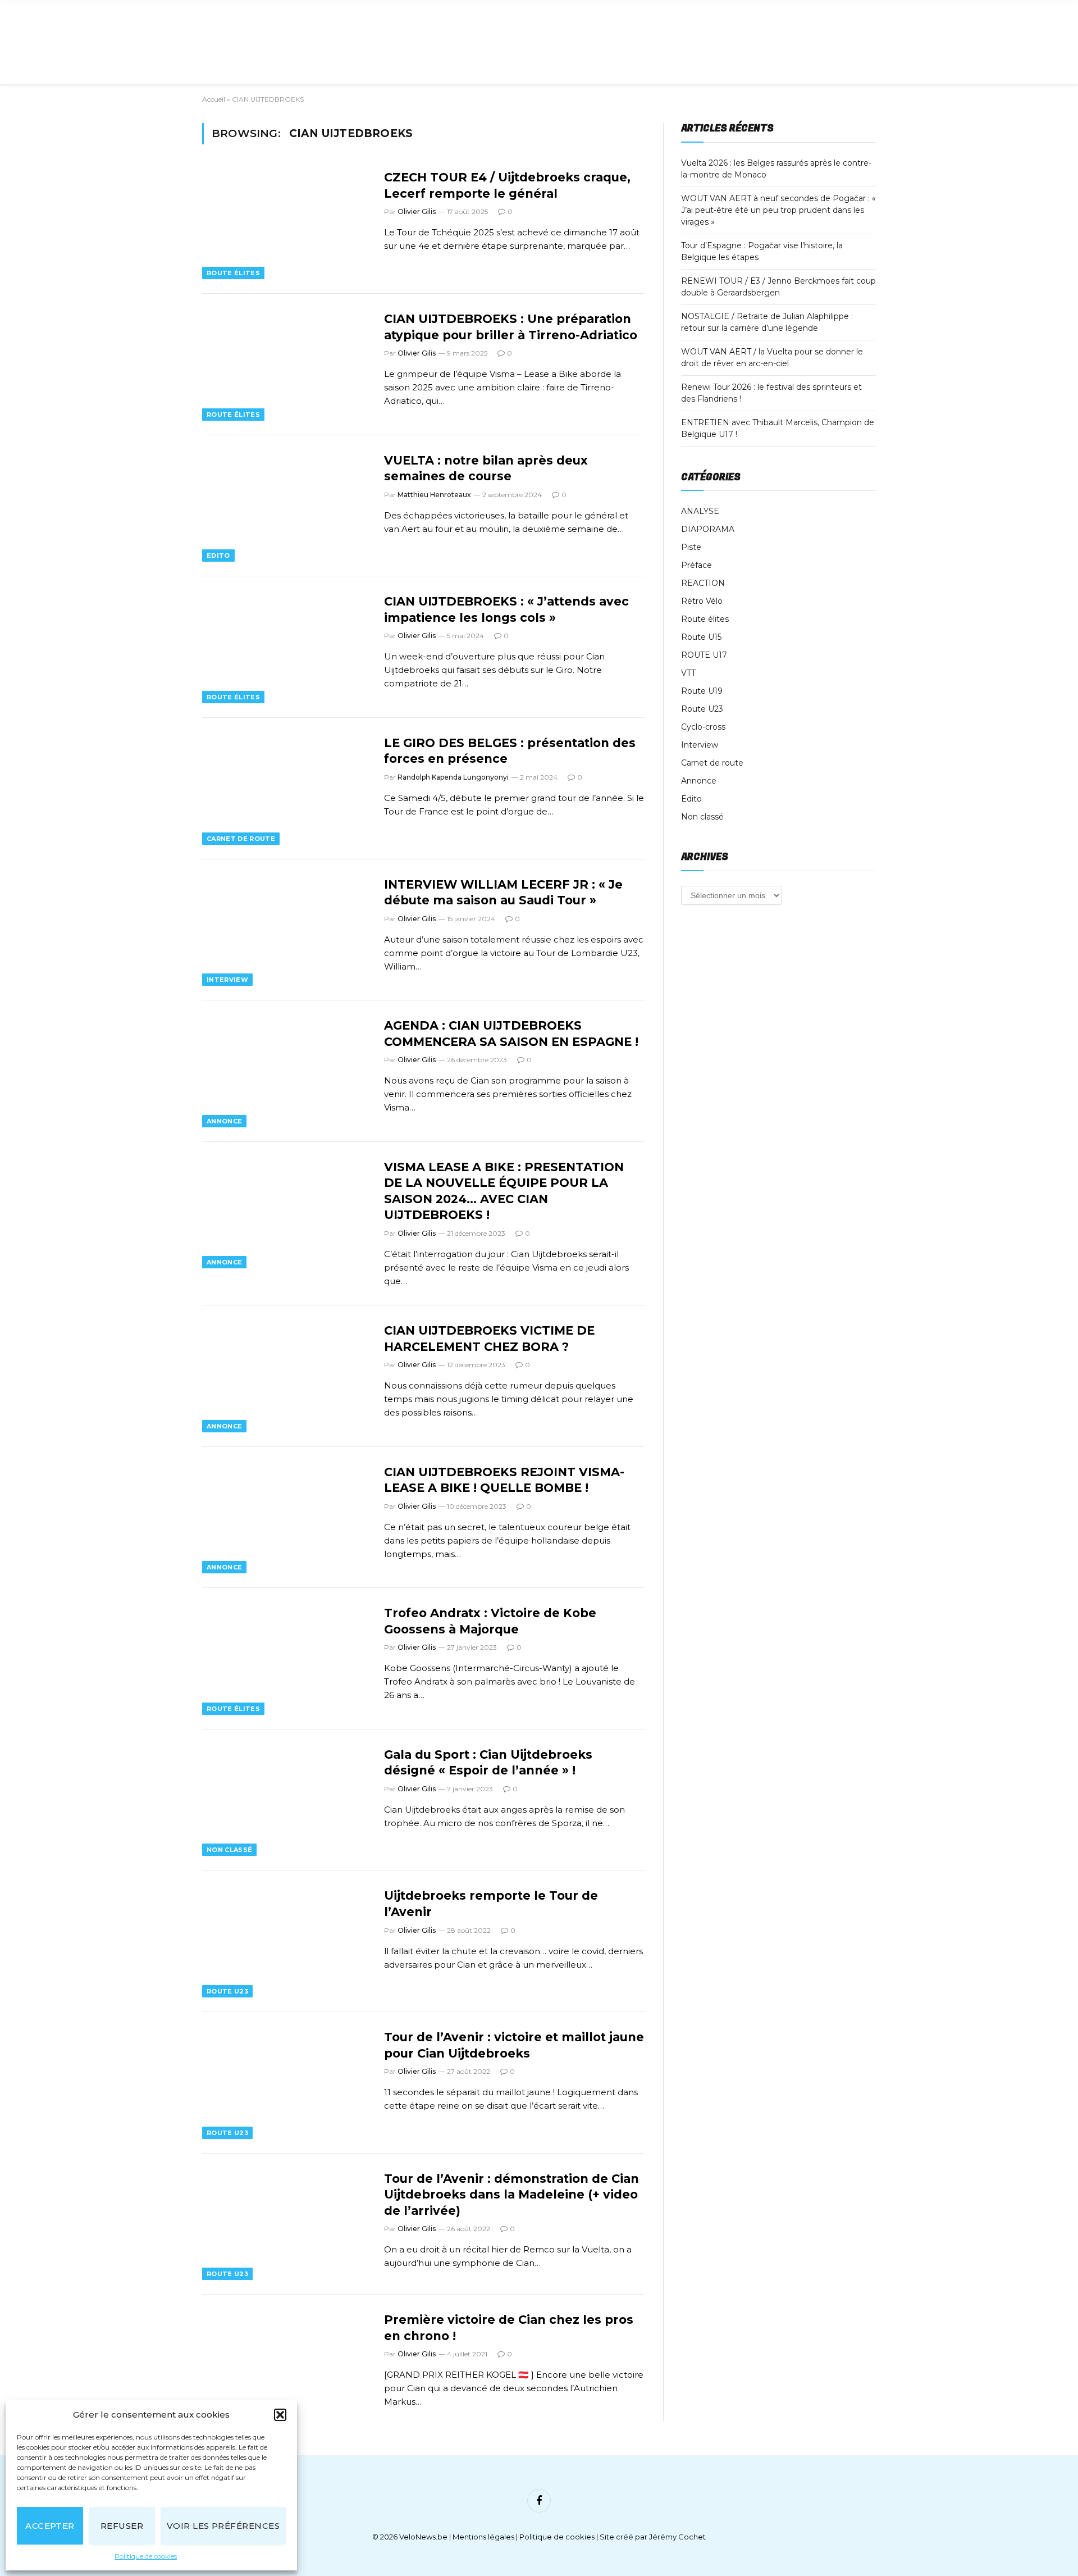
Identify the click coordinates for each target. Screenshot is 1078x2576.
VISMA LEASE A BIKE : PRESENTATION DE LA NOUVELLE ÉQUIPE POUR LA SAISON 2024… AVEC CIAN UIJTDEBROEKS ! (504, 1191)
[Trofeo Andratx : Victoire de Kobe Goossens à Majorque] (286, 1659)
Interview (227, 980)
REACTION (703, 583)
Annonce (224, 1121)
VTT (688, 673)
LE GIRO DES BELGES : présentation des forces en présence (510, 751)
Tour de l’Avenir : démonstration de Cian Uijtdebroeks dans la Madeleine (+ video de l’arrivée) (511, 2195)
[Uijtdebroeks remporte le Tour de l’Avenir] (286, 1941)
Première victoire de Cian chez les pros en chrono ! (509, 2328)
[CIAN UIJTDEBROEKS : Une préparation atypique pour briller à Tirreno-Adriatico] (286, 365)
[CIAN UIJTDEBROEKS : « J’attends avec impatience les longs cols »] (286, 647)
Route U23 (227, 1991)
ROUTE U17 (704, 655)
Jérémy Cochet (677, 2537)
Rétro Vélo (702, 601)
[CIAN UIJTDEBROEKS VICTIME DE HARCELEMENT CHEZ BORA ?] (286, 1376)
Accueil (214, 99)
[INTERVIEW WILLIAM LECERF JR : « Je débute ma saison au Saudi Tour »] (286, 930)
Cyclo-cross (703, 727)
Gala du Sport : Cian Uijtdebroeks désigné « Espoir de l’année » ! (488, 1763)
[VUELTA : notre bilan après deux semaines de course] (286, 506)
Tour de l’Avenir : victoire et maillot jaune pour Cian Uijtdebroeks (514, 2045)
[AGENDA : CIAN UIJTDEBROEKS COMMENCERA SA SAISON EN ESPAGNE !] (286, 1071)
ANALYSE (700, 511)
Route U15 (701, 637)
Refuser (122, 2526)
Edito (218, 556)
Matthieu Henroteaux (434, 495)
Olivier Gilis (417, 211)
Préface (696, 565)
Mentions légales (483, 2537)
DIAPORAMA (708, 529)
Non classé (229, 1850)
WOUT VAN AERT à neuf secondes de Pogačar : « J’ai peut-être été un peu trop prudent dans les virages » (778, 210)
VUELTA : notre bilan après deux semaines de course (486, 468)
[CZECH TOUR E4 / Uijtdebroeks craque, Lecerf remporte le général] (286, 223)
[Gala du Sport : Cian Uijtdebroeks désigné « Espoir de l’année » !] (286, 1800)
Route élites (233, 273)
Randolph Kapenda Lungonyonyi (453, 777)
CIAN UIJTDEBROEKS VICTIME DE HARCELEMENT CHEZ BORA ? (489, 1339)
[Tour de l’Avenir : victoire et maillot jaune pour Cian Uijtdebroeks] (286, 2083)
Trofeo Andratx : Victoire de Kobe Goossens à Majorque (490, 1621)
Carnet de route (241, 839)
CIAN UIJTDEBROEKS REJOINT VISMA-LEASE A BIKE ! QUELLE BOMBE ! (504, 1480)
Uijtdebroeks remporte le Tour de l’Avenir (491, 1904)
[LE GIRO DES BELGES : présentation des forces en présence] (286, 789)
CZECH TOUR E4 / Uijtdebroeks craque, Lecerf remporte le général (507, 185)
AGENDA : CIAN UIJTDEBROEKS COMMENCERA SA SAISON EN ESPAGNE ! (511, 1034)
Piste (691, 547)
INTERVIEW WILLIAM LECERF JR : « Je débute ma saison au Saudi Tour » (503, 893)
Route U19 (702, 691)
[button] (280, 2415)
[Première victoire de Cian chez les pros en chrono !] (286, 2365)
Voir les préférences (223, 2526)
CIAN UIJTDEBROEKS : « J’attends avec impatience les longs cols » (506, 609)
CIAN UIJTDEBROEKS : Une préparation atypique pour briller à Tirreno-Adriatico (511, 327)
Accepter (50, 2526)
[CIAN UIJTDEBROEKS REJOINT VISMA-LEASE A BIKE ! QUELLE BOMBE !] (286, 1518)
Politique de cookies (146, 2556)
